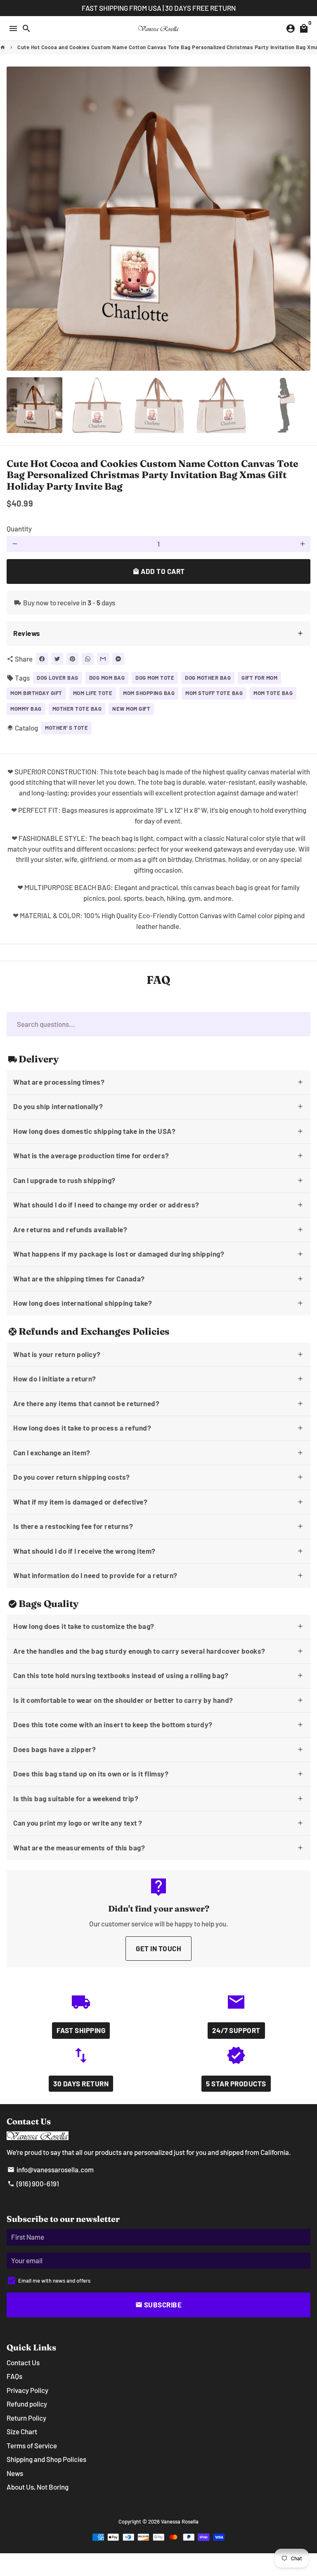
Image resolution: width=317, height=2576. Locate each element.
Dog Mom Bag (107, 678)
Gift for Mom (259, 678)
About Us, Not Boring (38, 2487)
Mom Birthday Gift (36, 693)
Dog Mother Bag (208, 678)
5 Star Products (236, 2083)
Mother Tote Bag (77, 709)
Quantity (19, 529)
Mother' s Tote (66, 728)
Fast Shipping (81, 2030)
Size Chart (22, 2431)
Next (302, 218)
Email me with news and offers (54, 2281)
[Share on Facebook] (42, 659)
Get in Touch (158, 1948)
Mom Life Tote (93, 693)
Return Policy (26, 2418)
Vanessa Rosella (180, 2521)
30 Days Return (81, 2083)
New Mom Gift (131, 709)
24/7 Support (236, 2030)
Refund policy (27, 2404)
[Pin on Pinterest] (72, 659)
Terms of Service (32, 2445)
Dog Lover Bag (58, 678)
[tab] (158, 634)
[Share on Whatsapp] (88, 659)
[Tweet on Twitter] (57, 659)
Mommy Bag (26, 709)
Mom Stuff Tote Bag (214, 693)
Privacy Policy (27, 2390)
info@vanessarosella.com (51, 2169)
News (15, 2473)
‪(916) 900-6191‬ (33, 2183)
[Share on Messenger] (118, 659)
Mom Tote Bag (273, 693)
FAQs (14, 2376)
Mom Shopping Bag (149, 693)
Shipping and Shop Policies (46, 2459)
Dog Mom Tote (155, 678)
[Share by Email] (103, 659)
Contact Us (23, 2362)
